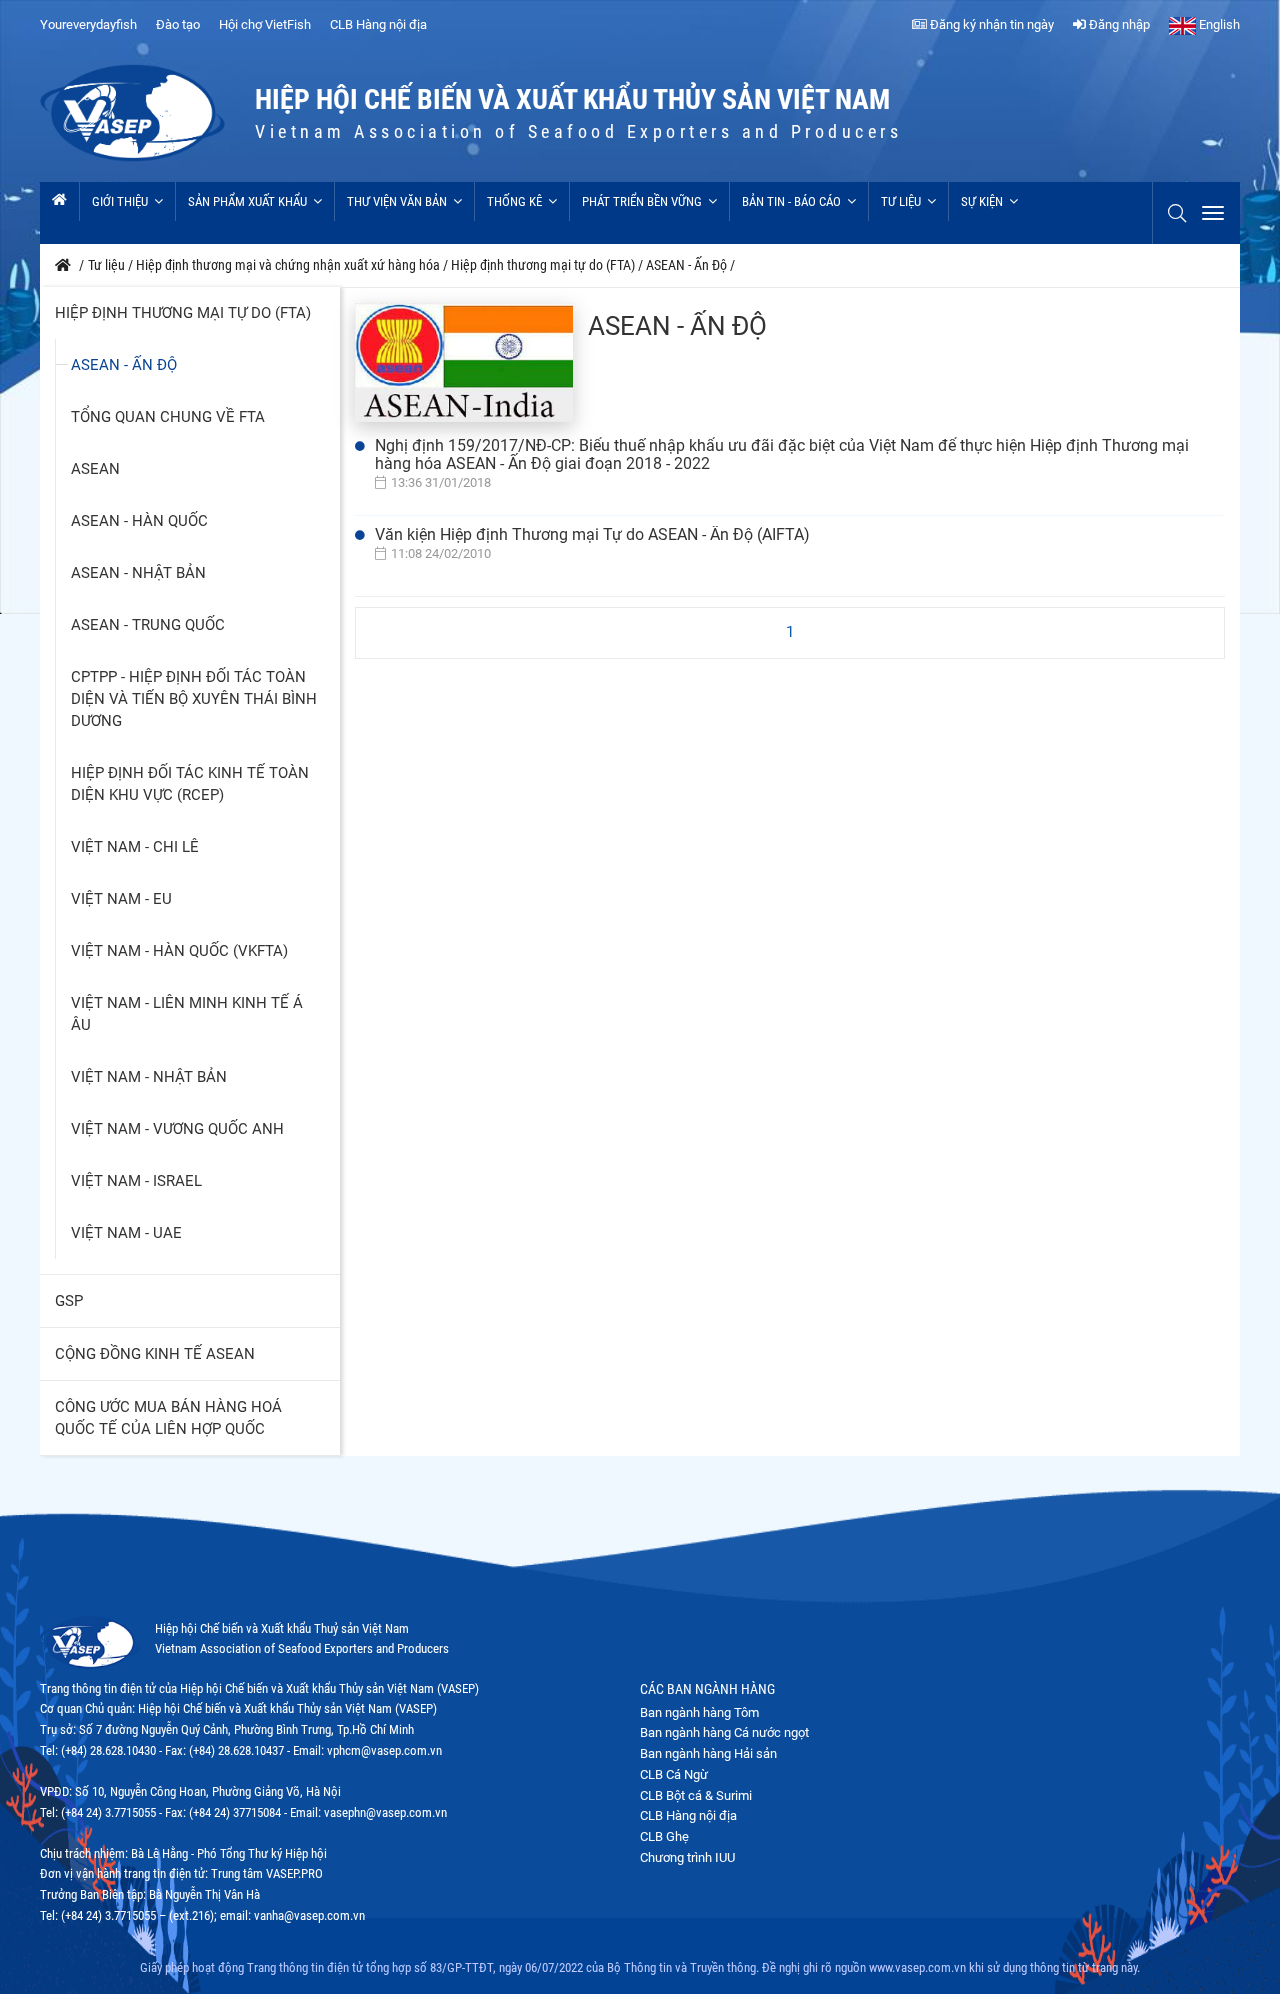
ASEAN (95, 469)
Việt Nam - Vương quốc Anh (177, 1129)
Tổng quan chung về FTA (168, 417)
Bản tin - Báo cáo (791, 201)
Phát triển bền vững (642, 201)
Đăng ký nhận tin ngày (990, 24)
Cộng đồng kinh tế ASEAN (155, 1354)
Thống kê (514, 201)
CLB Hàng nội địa (378, 24)
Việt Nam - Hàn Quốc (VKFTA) (179, 951)
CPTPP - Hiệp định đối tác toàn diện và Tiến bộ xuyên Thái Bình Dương (194, 699)
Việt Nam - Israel (136, 1181)
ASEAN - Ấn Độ (124, 365)
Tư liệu (901, 201)
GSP (69, 1301)
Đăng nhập (1118, 24)
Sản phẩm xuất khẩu (247, 201)
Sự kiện (982, 201)
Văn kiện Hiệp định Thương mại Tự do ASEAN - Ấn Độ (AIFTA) (592, 534)
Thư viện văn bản (397, 201)
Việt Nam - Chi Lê (135, 847)
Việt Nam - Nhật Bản (149, 1077)
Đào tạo (178, 24)
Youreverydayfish (88, 24)
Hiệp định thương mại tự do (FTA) (183, 313)
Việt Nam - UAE (126, 1233)
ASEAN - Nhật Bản (138, 573)
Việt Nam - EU (121, 899)
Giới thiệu (120, 201)
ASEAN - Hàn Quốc (139, 521)
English (1218, 24)
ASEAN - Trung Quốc (148, 625)
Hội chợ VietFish (265, 24)
